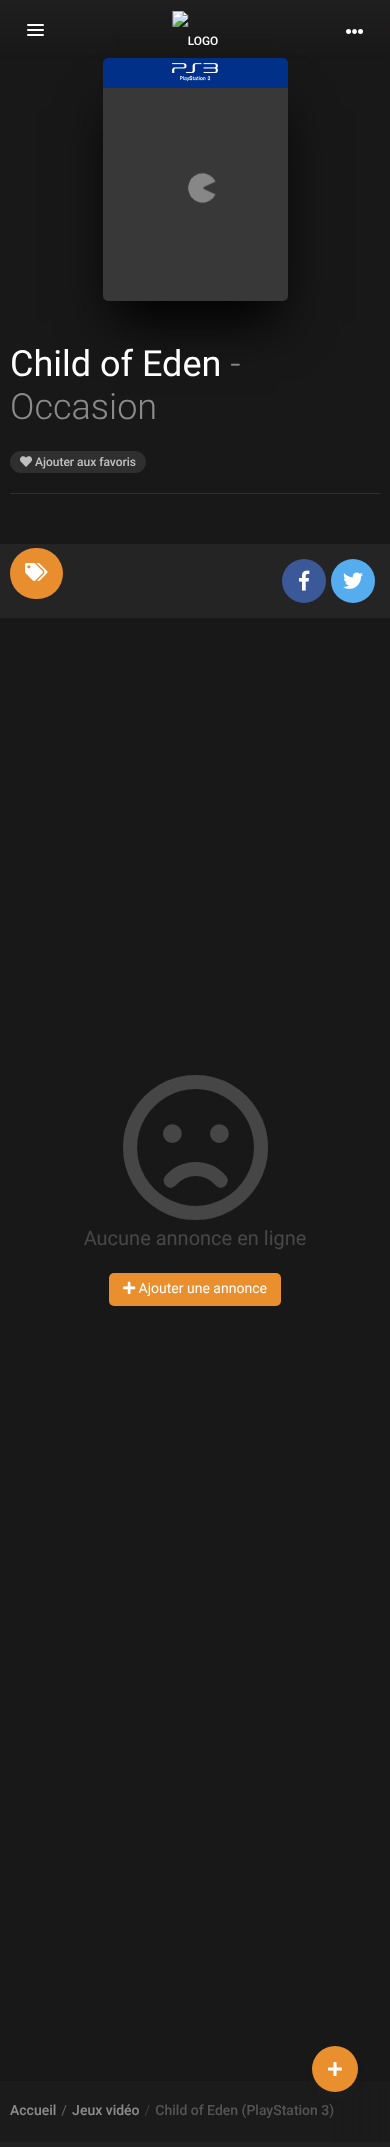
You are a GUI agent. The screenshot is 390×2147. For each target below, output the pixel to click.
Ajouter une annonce (201, 1289)
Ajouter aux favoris (84, 462)
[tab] (36, 573)
